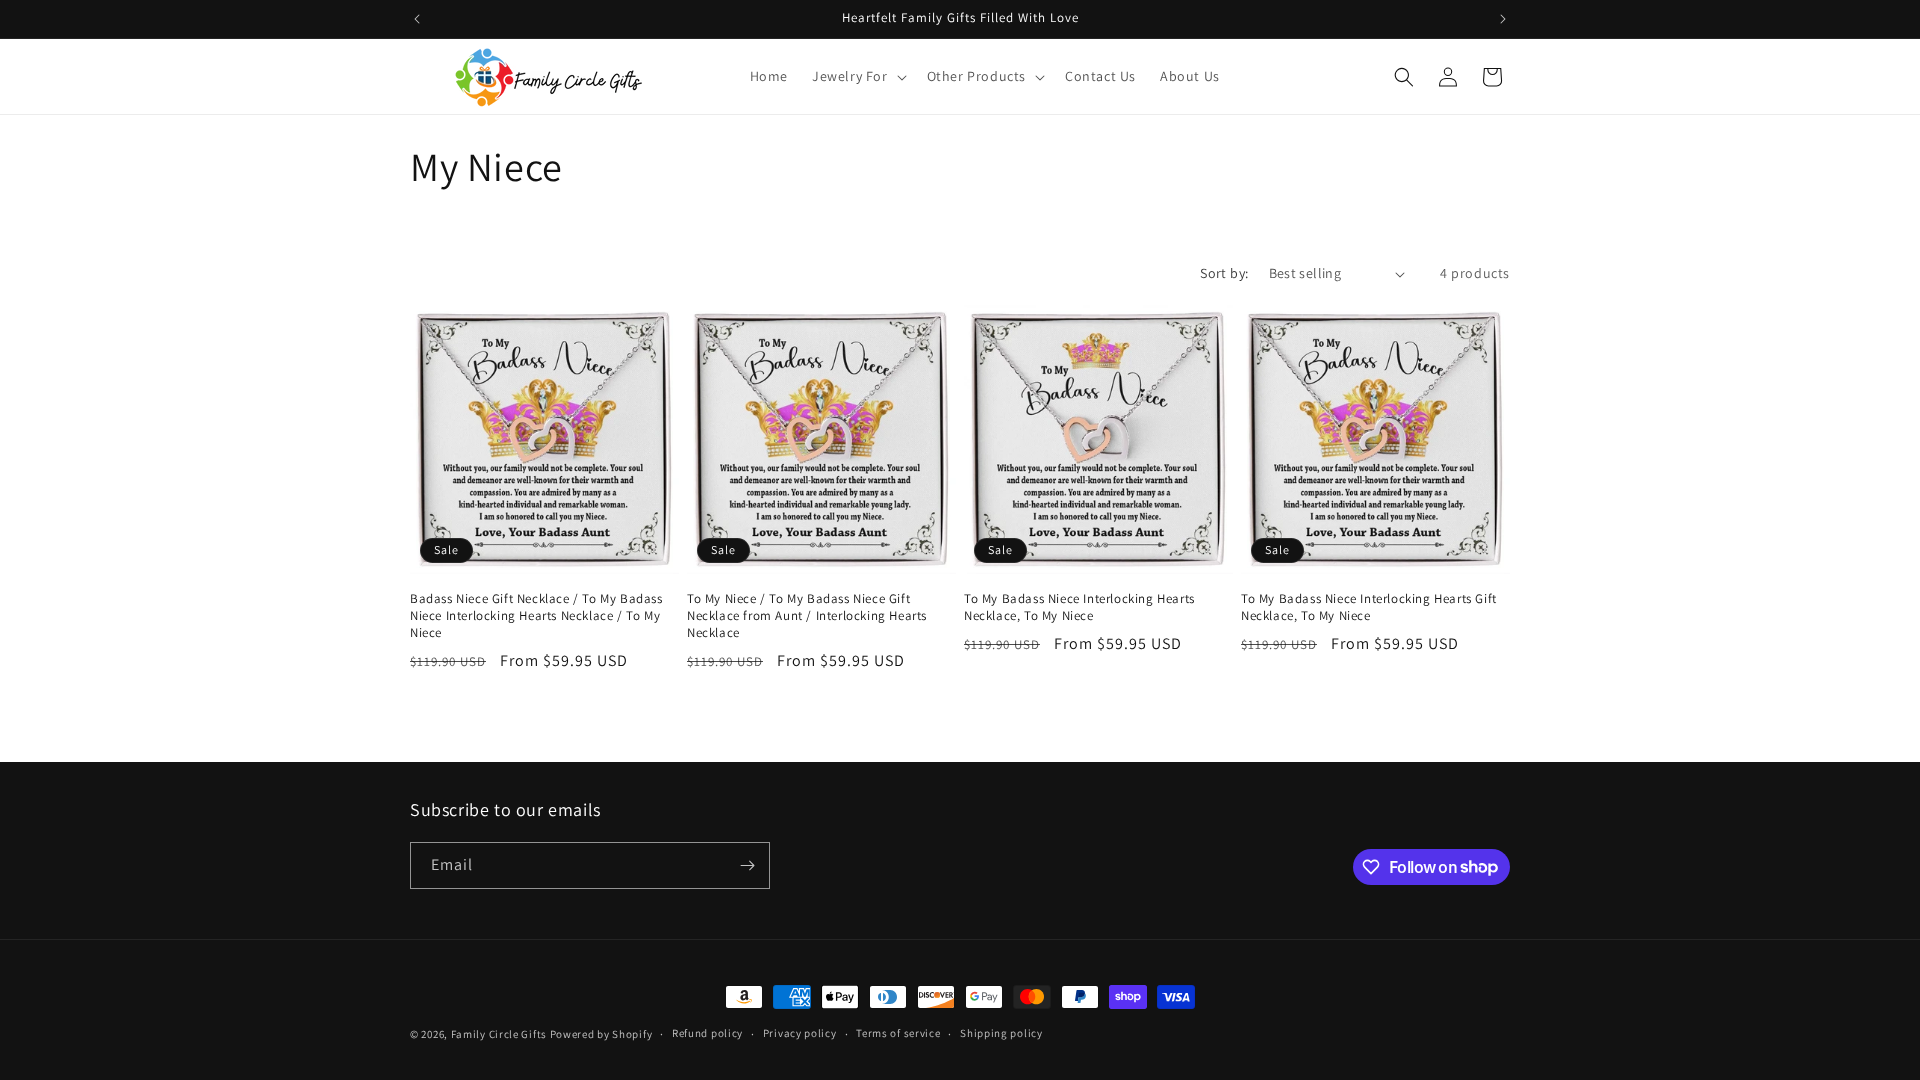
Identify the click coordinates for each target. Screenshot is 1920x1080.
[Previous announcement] (417, 19)
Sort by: (1224, 273)
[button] (857, 76)
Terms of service (898, 1033)
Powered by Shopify (601, 1034)
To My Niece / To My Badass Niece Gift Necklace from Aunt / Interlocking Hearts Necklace (807, 616)
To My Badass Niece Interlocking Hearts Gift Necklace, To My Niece (1369, 607)
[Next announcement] (1503, 19)
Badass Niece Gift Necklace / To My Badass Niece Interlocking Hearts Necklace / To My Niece (536, 616)
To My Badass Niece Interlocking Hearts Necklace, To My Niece (1079, 607)
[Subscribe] (747, 865)
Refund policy (707, 1033)
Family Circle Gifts (499, 1034)
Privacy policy (800, 1033)
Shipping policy (1001, 1033)
